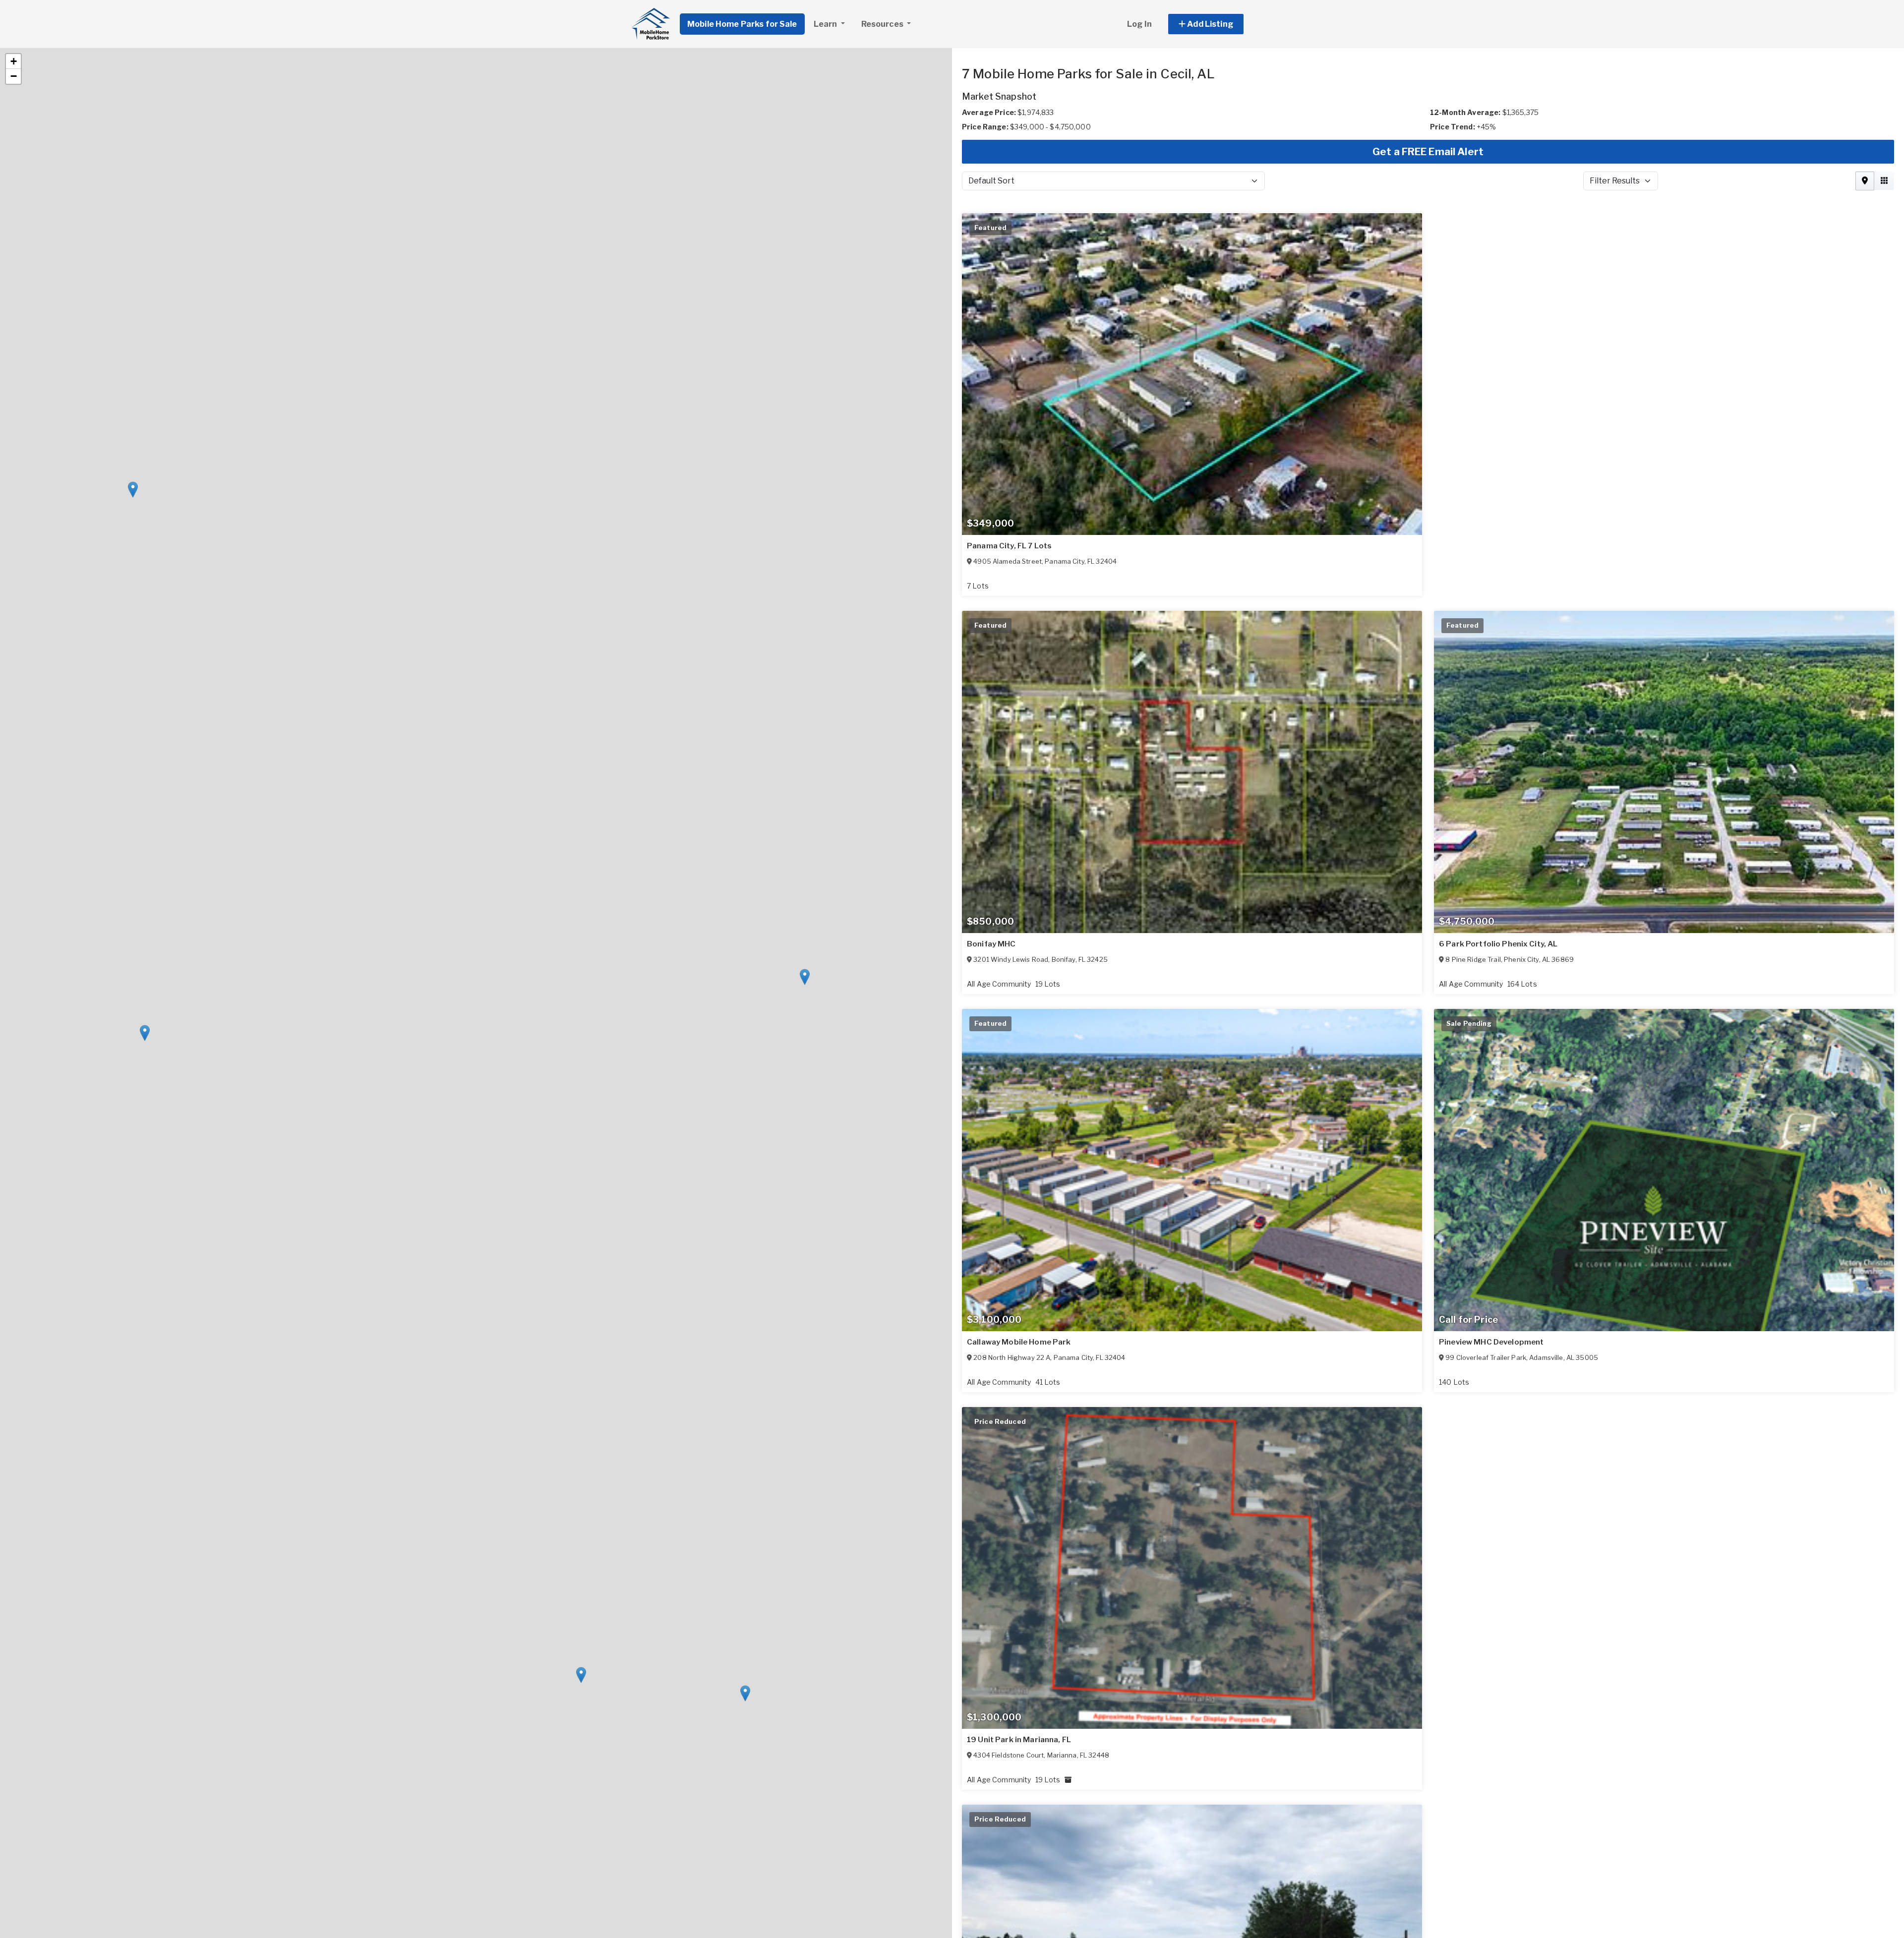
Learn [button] (826, 24)
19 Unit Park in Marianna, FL (1019, 1740)
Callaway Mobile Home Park (1019, 1342)
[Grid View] (1884, 181)
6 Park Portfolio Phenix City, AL (1498, 944)
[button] (1217, 24)
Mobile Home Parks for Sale (742, 24)
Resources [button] (883, 24)
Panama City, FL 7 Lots (1009, 546)
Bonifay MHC (991, 944)
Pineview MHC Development (1491, 1342)
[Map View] (1865, 181)
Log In (1139, 24)
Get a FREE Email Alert (1428, 152)
